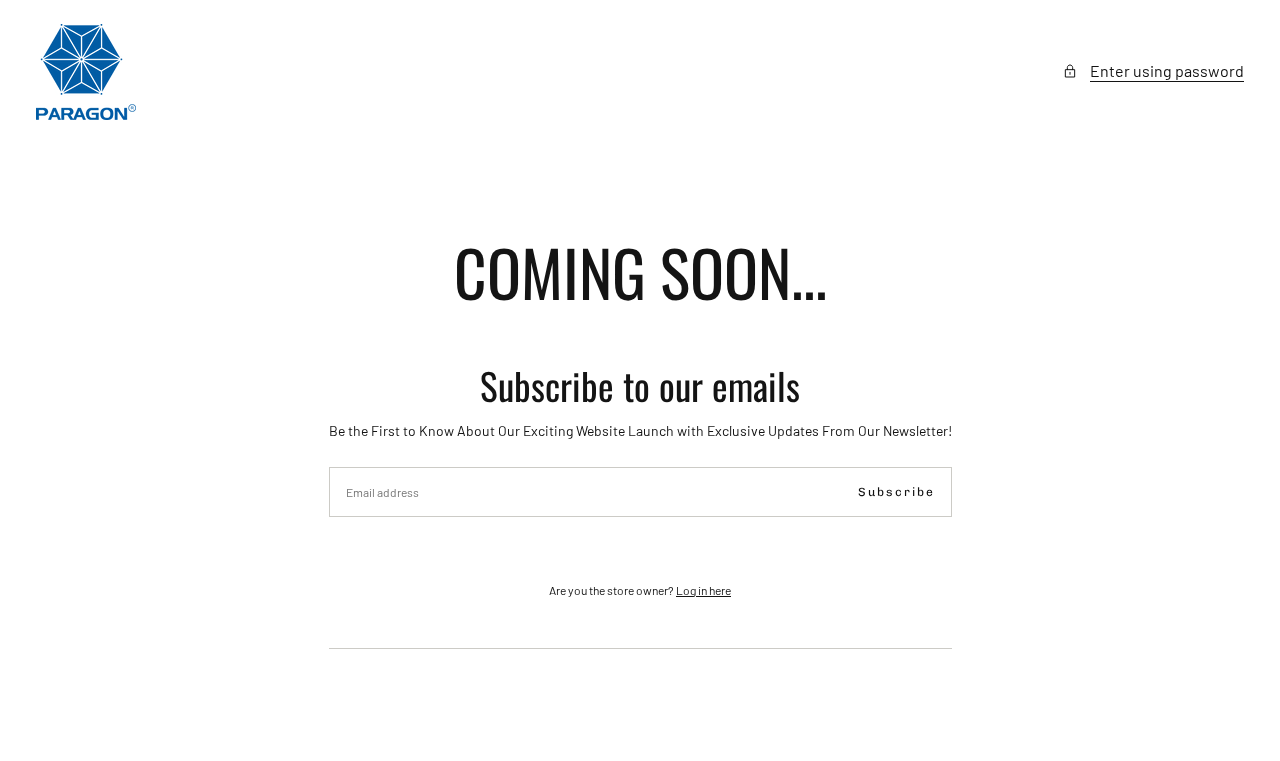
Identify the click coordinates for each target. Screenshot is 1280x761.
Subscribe (896, 492)
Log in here (703, 590)
